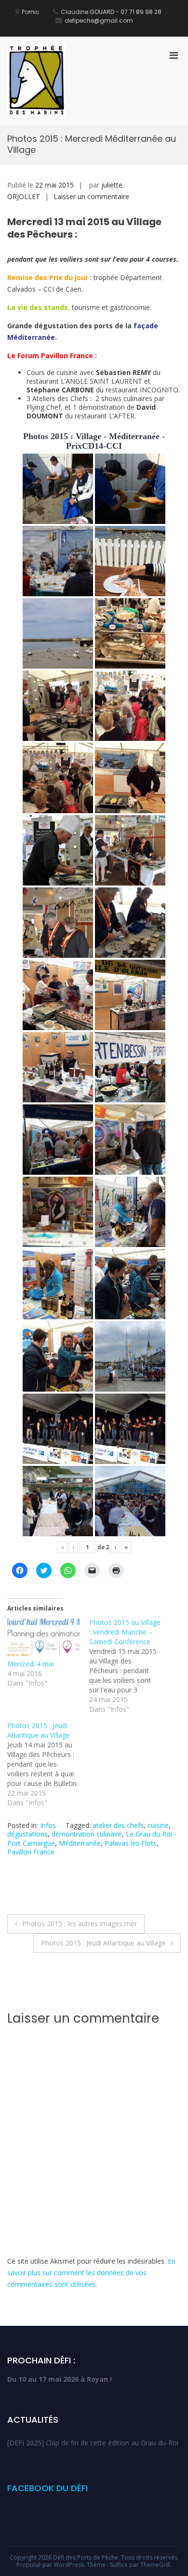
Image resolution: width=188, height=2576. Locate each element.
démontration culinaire (87, 1834)
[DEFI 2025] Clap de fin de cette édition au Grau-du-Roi (93, 2443)
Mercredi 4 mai (31, 1664)
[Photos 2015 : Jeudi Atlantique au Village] (48, 1764)
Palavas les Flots (131, 1843)
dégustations (27, 1834)
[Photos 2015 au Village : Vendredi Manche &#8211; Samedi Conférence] (130, 1666)
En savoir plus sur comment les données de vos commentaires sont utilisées (91, 2273)
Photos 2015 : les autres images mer (80, 1924)
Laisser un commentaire (91, 196)
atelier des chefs (118, 1825)
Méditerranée (80, 1843)
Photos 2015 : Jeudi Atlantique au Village (103, 1943)
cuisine (158, 1825)
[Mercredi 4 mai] (43, 1638)
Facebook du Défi (47, 2488)
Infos (48, 1825)
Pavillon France (31, 1852)
